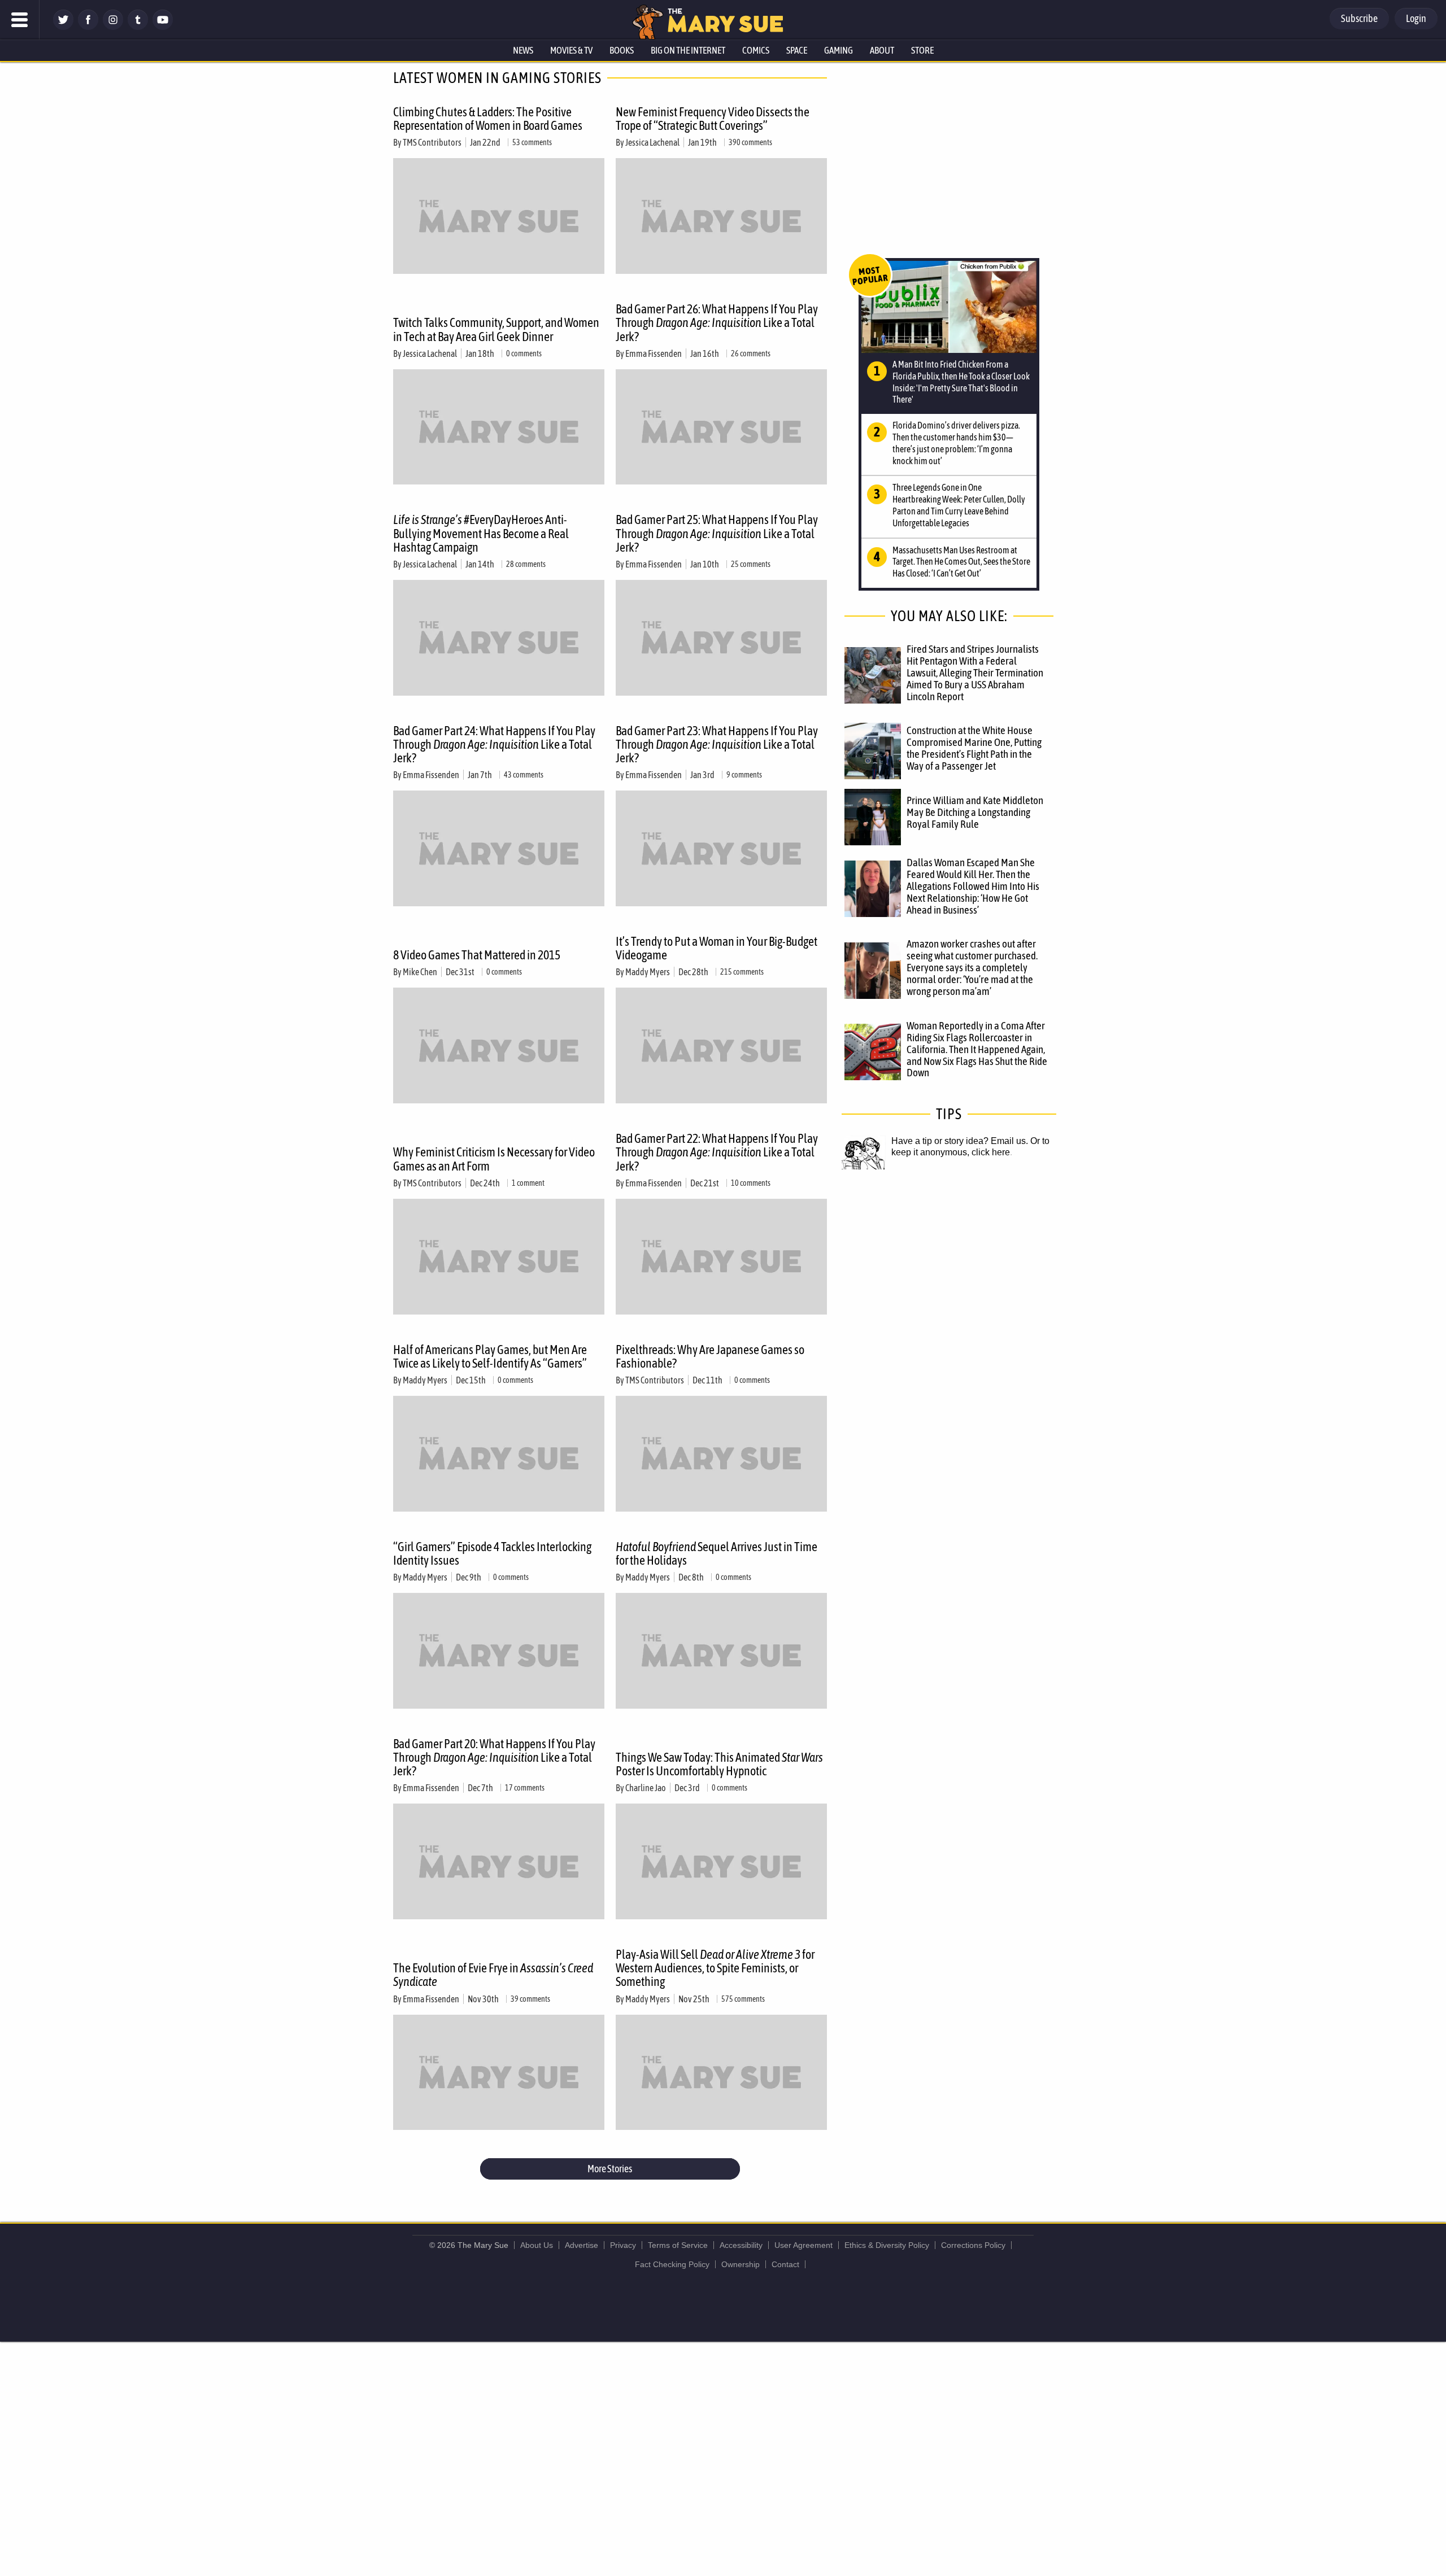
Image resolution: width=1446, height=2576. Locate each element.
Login (1416, 18)
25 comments (751, 564)
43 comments (524, 775)
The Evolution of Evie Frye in (493, 1975)
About (882, 50)
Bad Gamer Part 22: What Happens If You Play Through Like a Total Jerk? (717, 1152)
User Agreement (803, 2245)
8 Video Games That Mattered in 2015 (477, 955)
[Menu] (20, 20)
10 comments (751, 1183)
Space (797, 50)
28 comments (526, 564)
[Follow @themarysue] (63, 27)
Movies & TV (571, 50)
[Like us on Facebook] (88, 27)
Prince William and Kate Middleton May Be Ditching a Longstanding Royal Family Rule (975, 812)
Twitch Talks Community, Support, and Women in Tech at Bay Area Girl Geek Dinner (496, 329)
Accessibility (741, 2245)
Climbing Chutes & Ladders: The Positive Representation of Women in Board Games (488, 119)
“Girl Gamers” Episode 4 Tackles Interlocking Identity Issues (492, 1553)
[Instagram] (113, 27)
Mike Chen (420, 972)
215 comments (742, 972)
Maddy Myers (648, 972)
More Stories (610, 2169)
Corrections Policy (973, 2245)
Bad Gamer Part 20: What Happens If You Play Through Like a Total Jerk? (494, 1757)
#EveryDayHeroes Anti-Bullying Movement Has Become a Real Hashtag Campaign (481, 533)
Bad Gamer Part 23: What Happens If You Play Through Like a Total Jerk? (717, 744)
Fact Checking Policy (672, 2264)
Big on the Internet (688, 50)
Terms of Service (678, 2245)
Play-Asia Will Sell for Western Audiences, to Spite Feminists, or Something (715, 1968)
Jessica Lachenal (652, 142)
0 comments (524, 353)
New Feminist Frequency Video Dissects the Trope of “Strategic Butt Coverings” (713, 119)
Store (922, 50)
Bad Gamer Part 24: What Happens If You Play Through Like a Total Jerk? (494, 744)
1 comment (528, 1183)
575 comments (743, 1999)
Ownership (741, 2264)
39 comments (530, 1999)
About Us (537, 2245)
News (523, 50)
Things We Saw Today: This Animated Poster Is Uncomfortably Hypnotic (719, 1764)
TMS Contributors (432, 142)
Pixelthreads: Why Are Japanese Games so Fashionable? (710, 1356)
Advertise (582, 2245)
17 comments (525, 1788)
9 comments (744, 775)
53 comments (532, 142)
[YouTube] (163, 27)
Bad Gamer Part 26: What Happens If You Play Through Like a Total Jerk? (717, 322)
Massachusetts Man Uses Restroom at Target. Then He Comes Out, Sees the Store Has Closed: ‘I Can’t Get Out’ (961, 562)
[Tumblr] (138, 27)
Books (622, 50)
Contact (785, 2264)
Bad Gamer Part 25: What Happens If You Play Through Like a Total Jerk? (717, 533)
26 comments (751, 353)
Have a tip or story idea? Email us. (960, 1141)
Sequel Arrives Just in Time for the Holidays (717, 1553)
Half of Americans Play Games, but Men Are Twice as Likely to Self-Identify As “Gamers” (490, 1356)
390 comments (750, 142)
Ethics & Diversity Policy (887, 2245)
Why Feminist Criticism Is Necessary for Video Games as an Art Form (494, 1159)
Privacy (623, 2245)
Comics (756, 50)
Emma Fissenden (654, 353)
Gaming (839, 50)
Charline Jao (646, 1788)
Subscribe (1359, 18)
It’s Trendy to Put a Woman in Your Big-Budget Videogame (717, 948)
